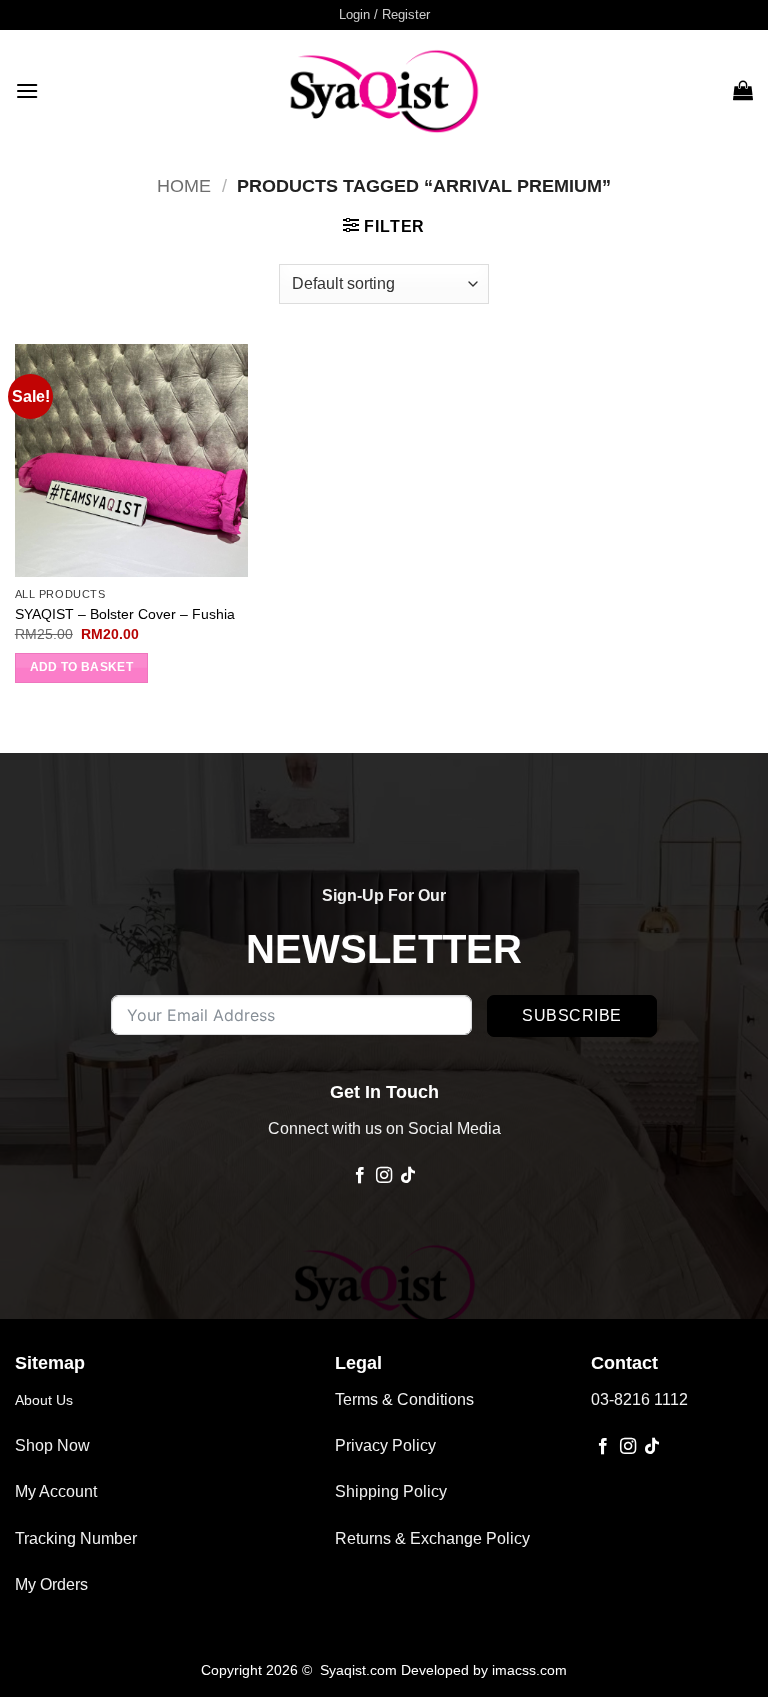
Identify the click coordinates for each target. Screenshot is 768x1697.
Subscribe (571, 1015)
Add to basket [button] (82, 667)
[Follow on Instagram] (384, 1176)
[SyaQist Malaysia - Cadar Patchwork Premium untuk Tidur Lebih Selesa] (384, 90)
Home (184, 185)
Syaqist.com (360, 1670)
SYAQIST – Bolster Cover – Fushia (125, 614)
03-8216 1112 (639, 1399)
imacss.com (529, 1670)
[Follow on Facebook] (359, 1176)
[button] (384, 15)
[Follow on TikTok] (408, 1176)
